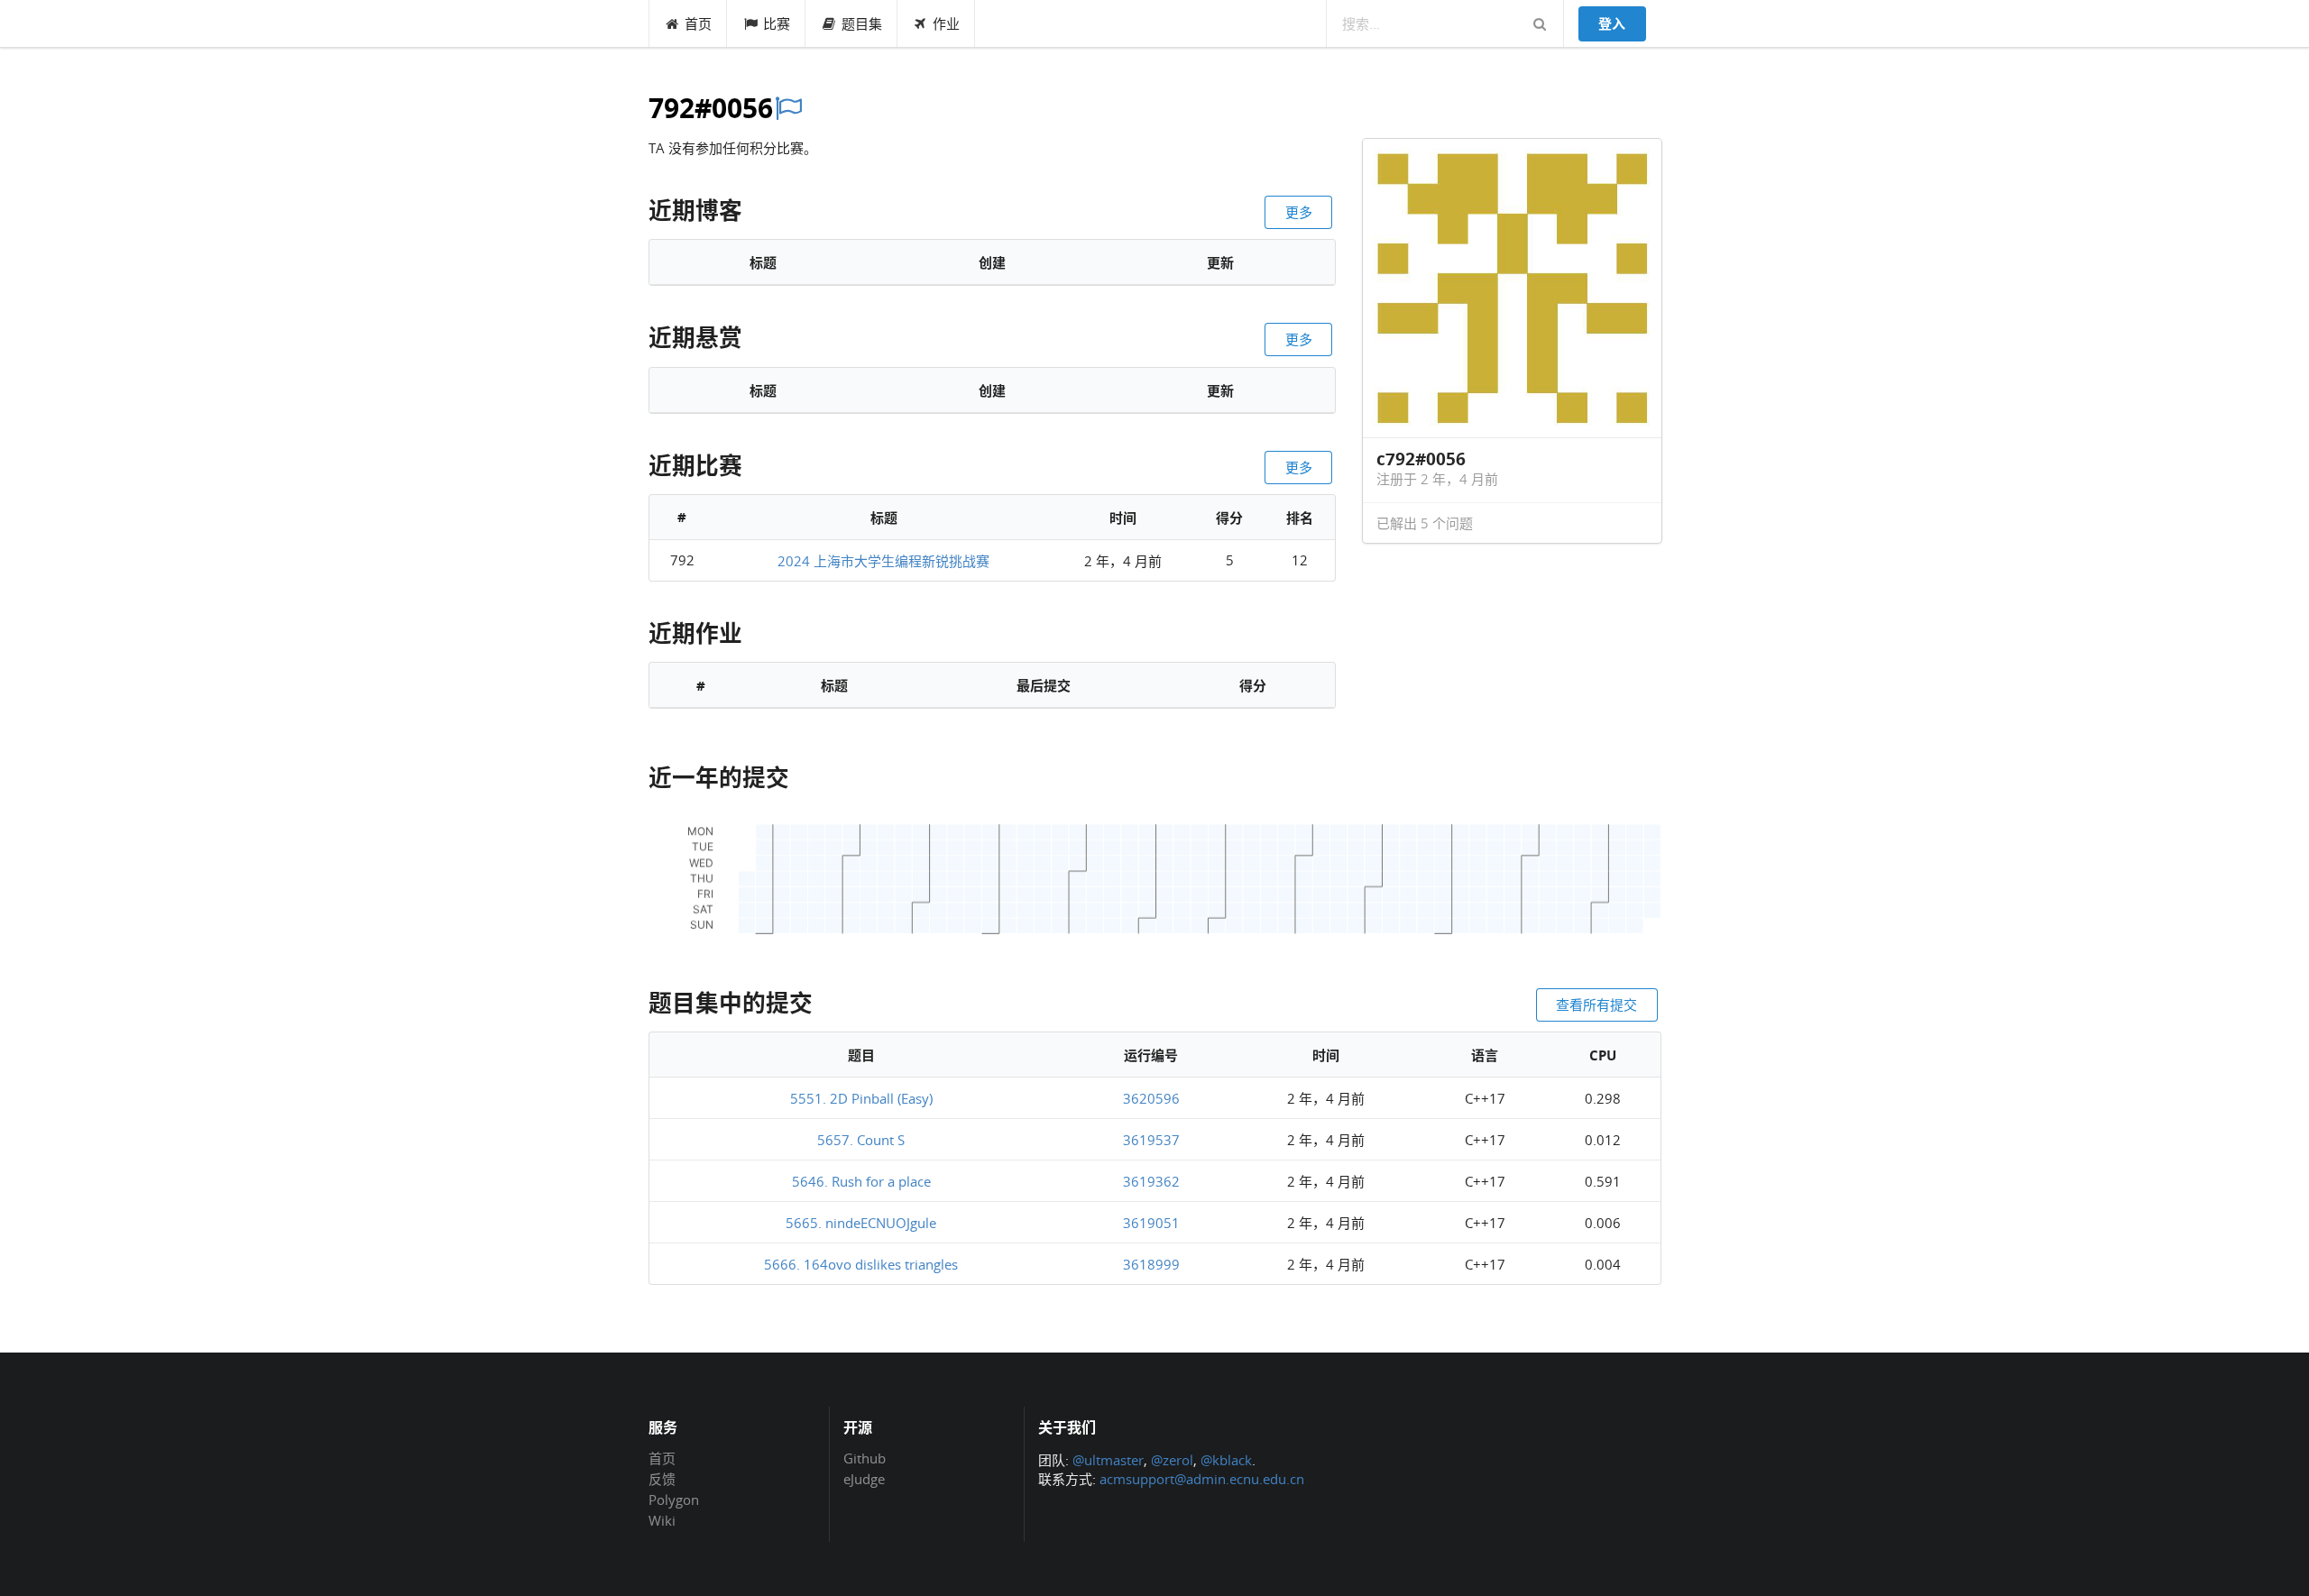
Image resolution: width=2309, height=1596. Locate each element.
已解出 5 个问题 (1425, 523)
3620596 (1151, 1098)
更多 (1299, 212)
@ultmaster (1108, 1460)
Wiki (662, 1520)
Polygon (674, 1500)
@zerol (1172, 1460)
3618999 (1151, 1264)
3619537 (1151, 1140)
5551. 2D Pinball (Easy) (861, 1098)
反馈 (662, 1479)
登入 (1612, 23)
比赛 (777, 23)
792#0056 (711, 109)
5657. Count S (861, 1140)
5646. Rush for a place (861, 1181)
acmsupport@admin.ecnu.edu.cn (1202, 1479)
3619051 (1151, 1223)
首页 (698, 23)
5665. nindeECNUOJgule (861, 1223)
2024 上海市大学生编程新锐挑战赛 (883, 561)
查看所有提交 (1596, 1004)
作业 (946, 23)
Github (865, 1459)
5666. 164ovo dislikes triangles (861, 1264)
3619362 (1151, 1181)
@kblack (1226, 1460)
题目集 (862, 23)
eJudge (864, 1478)
